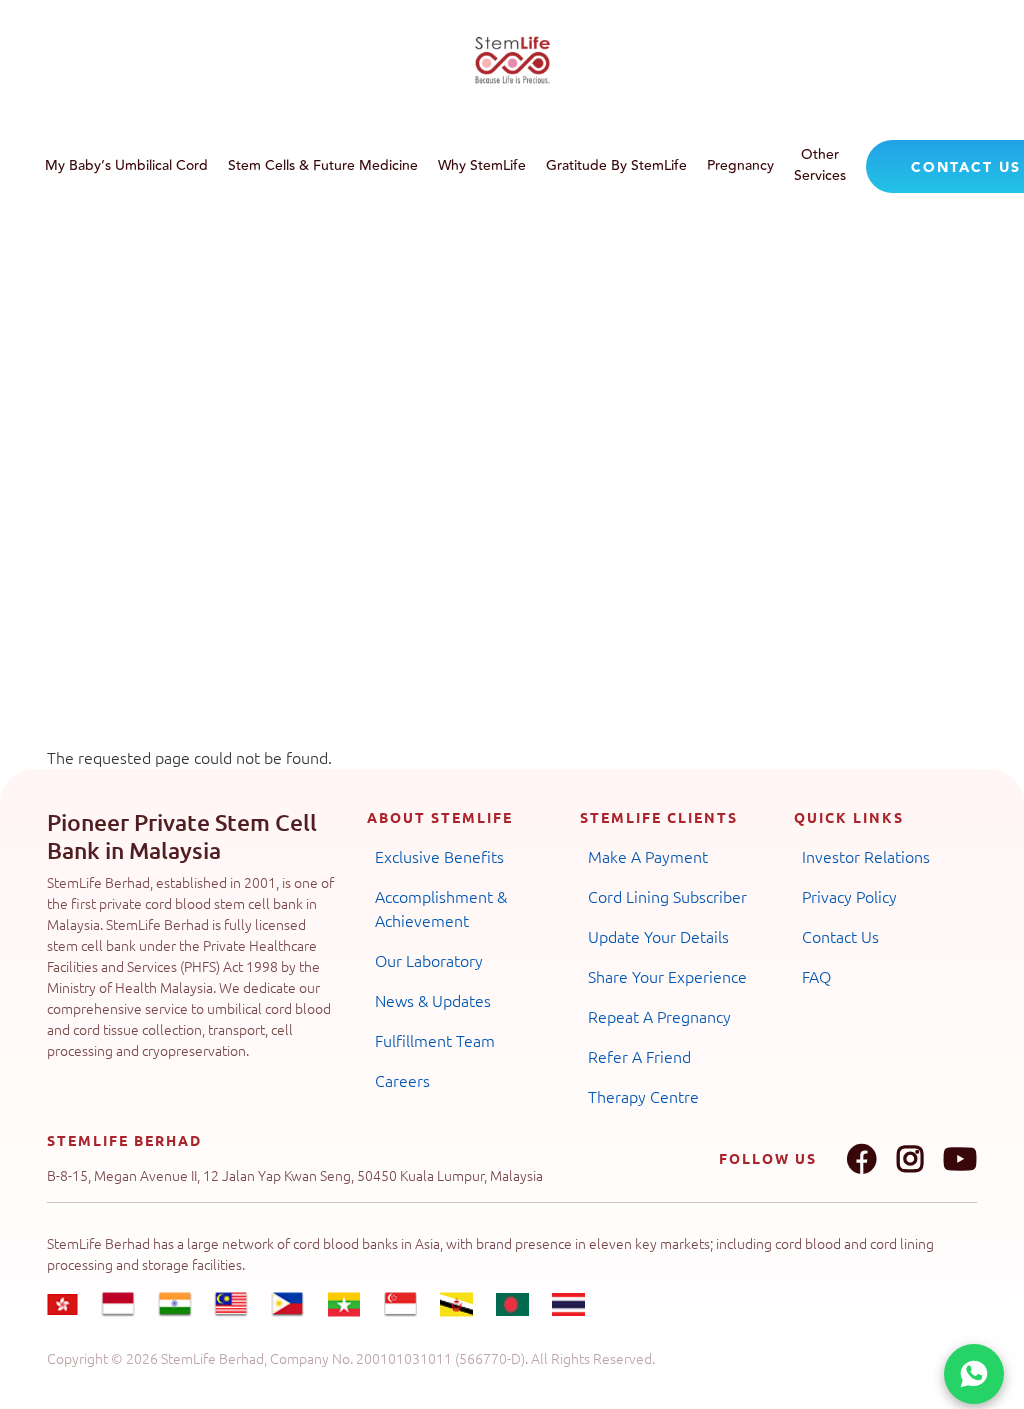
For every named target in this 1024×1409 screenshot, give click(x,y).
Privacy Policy (849, 896)
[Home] (511, 60)
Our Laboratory (429, 960)
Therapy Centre (643, 1096)
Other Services (820, 165)
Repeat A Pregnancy (659, 1016)
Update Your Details (658, 936)
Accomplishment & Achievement (441, 908)
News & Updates (433, 1000)
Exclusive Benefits (439, 856)
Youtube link (960, 1159)
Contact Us (840, 936)
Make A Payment (648, 856)
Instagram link (910, 1159)
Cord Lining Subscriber (667, 896)
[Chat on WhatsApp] (974, 1374)
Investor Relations (866, 856)
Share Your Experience (667, 976)
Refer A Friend (639, 1056)
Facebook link (862, 1159)
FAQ (816, 976)
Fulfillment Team (435, 1040)
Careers (402, 1080)
